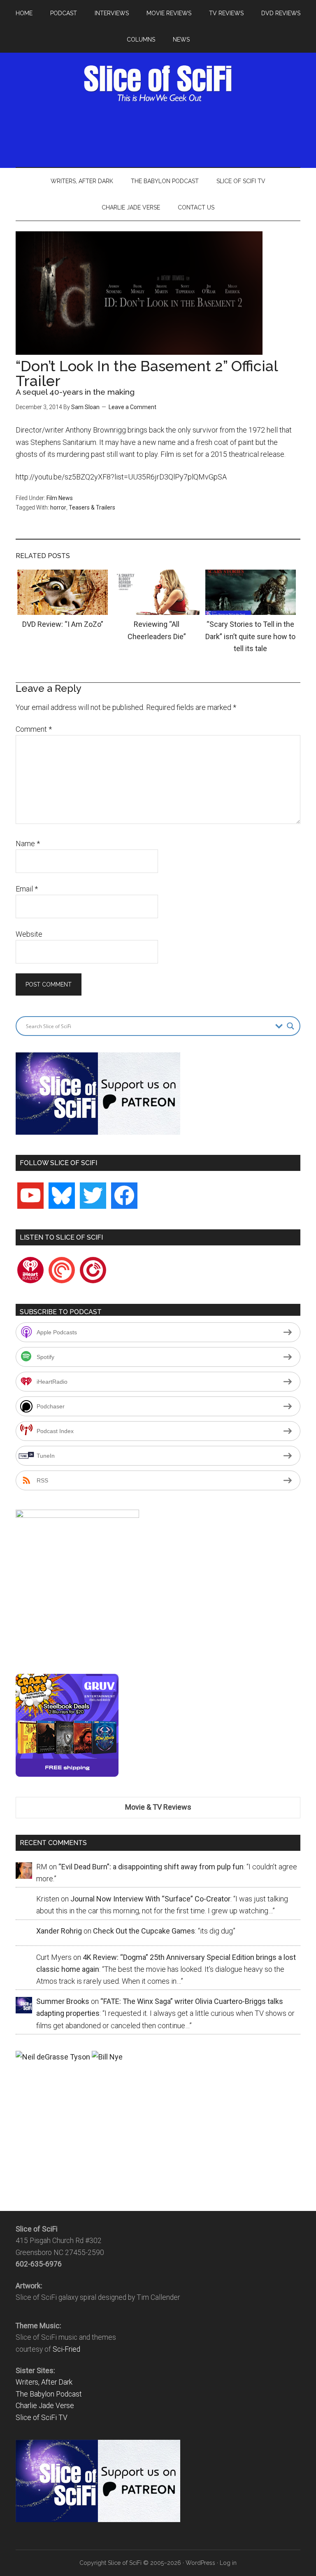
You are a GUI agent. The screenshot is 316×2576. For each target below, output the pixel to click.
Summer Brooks (63, 2001)
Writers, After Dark (44, 2382)
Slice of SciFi (158, 84)
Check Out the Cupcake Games (144, 1931)
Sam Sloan (85, 407)
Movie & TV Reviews (158, 1807)
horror (58, 507)
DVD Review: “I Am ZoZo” (63, 624)
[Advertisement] (165, 133)
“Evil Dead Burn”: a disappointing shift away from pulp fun (151, 1867)
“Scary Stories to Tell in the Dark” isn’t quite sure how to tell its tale (250, 636)
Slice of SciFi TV (42, 2418)
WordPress (200, 2563)
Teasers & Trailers (92, 507)
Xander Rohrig (59, 1931)
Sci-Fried (66, 2349)
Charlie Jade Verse (45, 2406)
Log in (228, 2563)
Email (27, 889)
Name (28, 844)
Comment (34, 729)
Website (29, 934)
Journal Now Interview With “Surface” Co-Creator (150, 1899)
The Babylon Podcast (49, 2394)
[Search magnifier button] (290, 1026)
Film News (60, 498)
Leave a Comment (132, 407)
